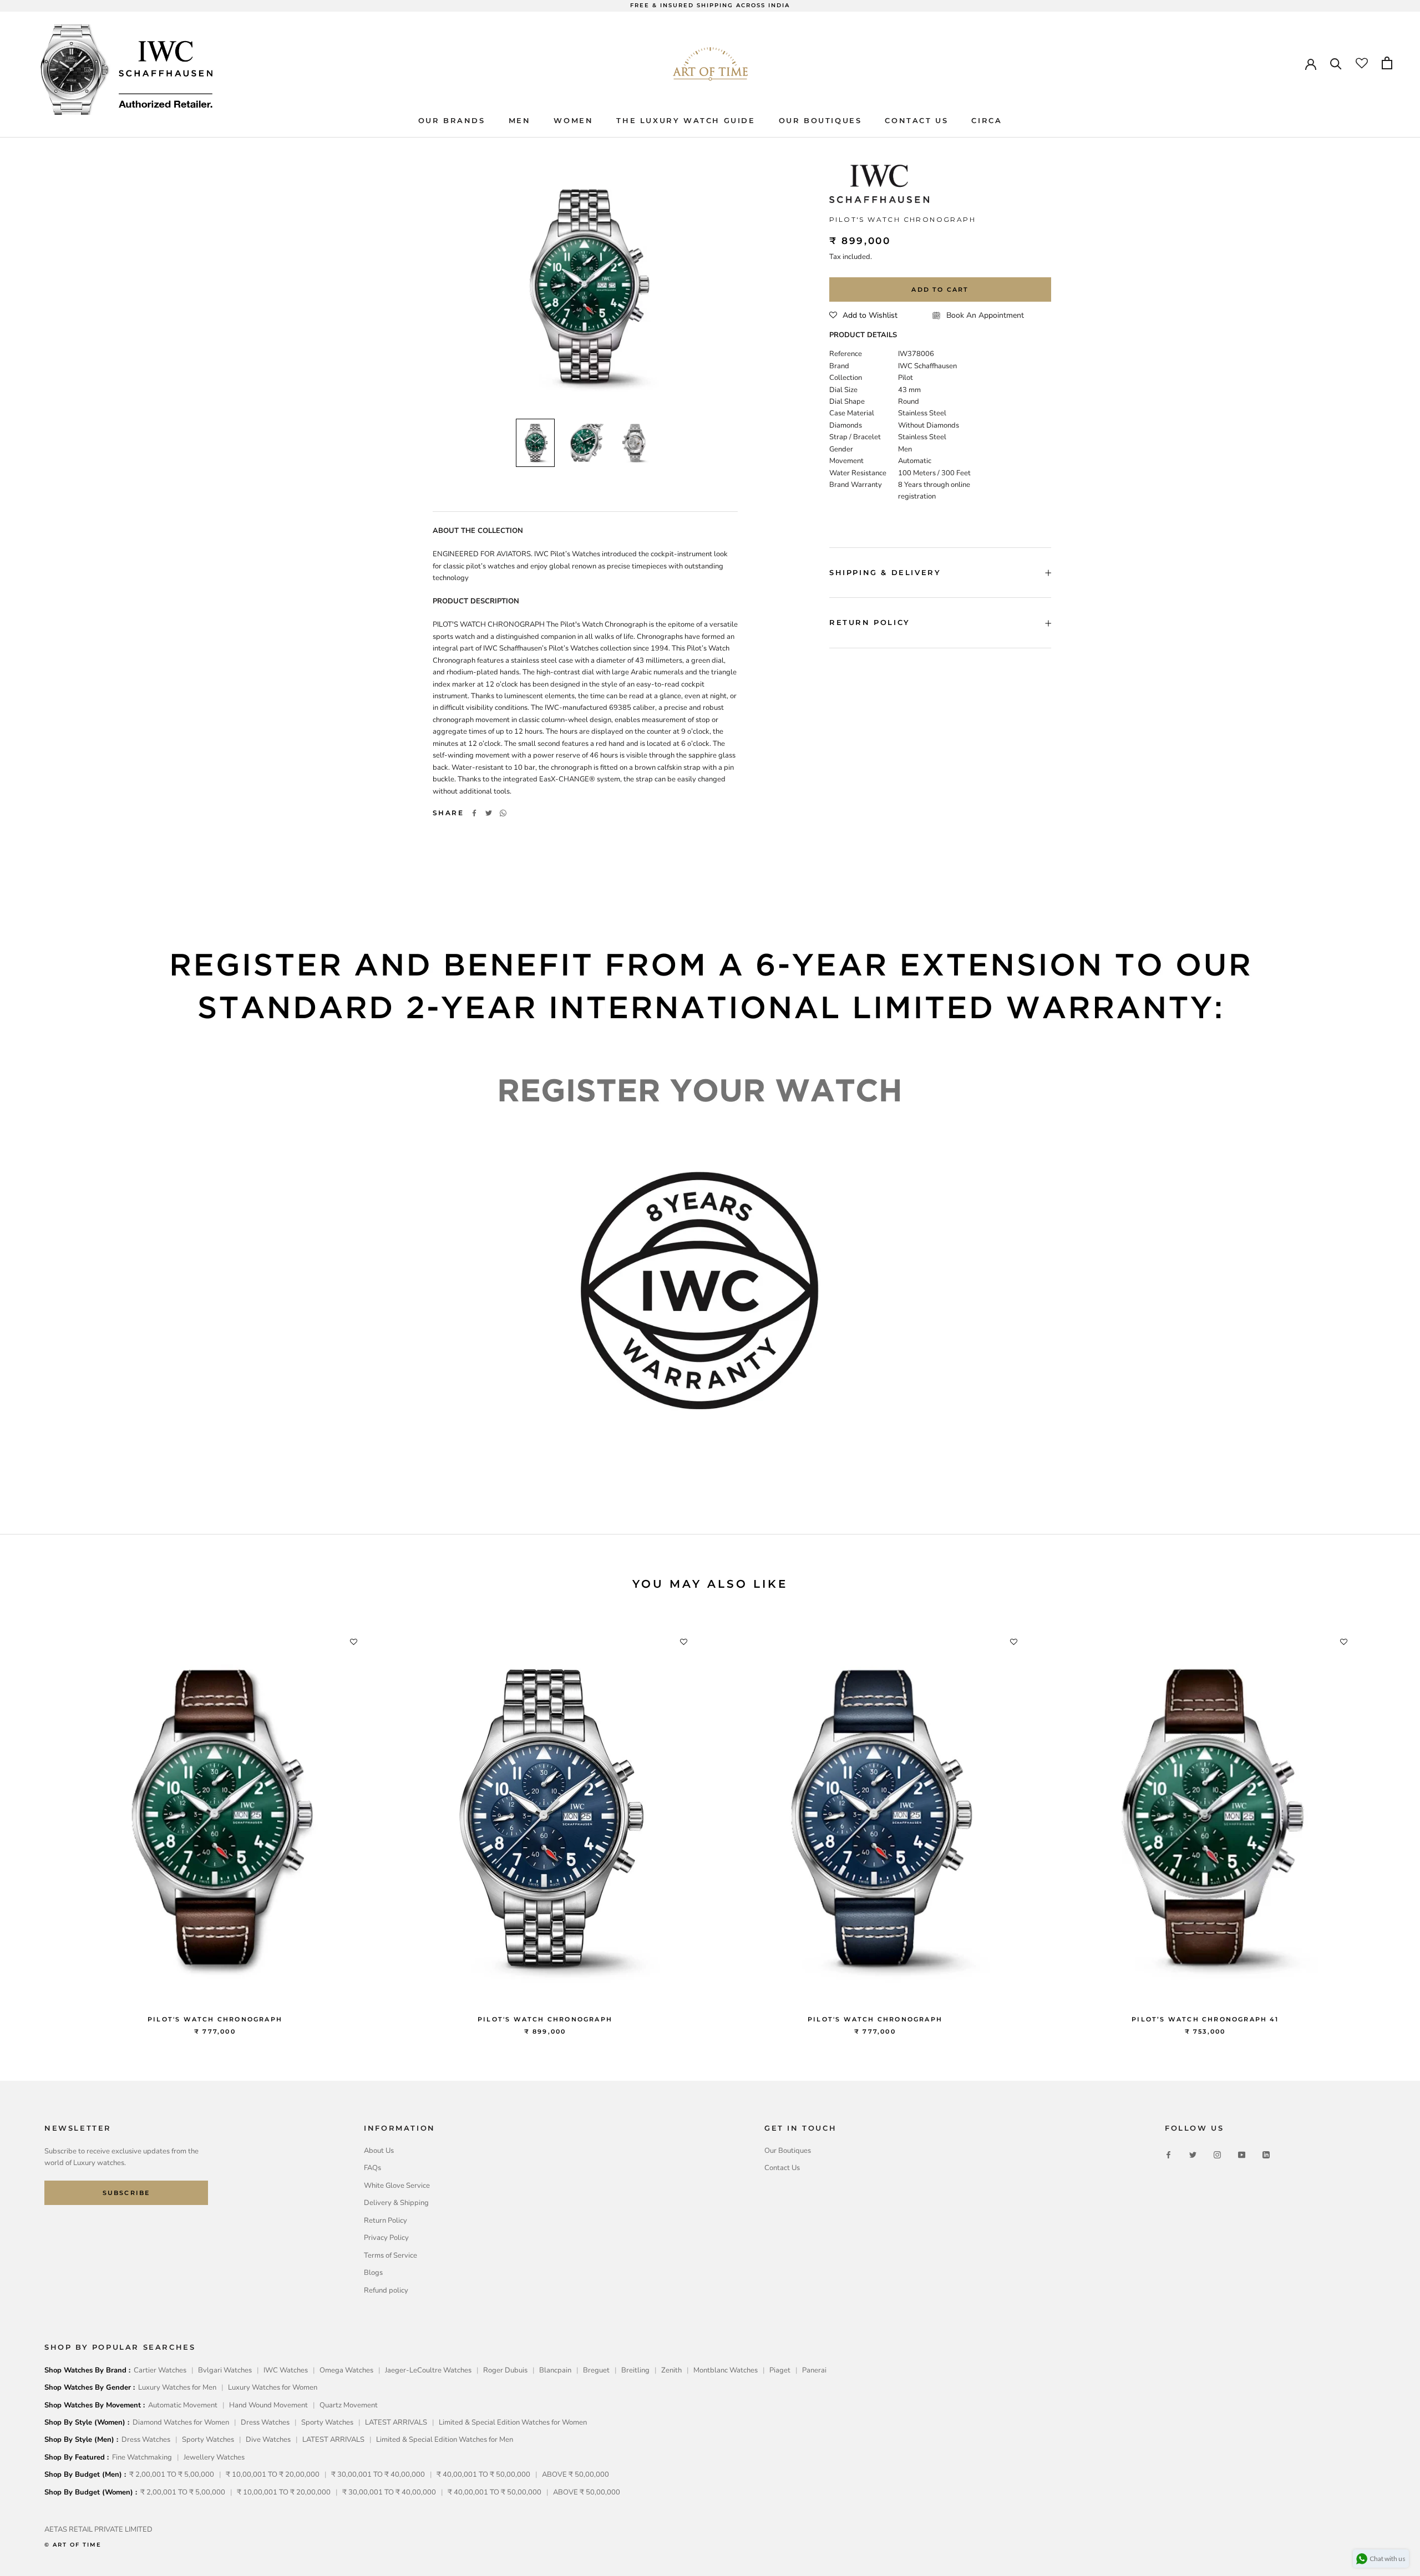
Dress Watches (265, 2422)
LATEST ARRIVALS (396, 2422)
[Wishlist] (1362, 63)
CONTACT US (916, 120)
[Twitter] (489, 813)
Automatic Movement (183, 2405)
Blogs (373, 2273)
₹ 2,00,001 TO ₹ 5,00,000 (172, 2475)
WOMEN (573, 120)
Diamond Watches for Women (181, 2422)
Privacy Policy (386, 2238)
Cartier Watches (160, 2370)
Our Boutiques (788, 2151)
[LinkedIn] (1266, 2155)
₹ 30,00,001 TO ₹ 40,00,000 (378, 2475)
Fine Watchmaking (142, 2457)
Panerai (814, 2370)
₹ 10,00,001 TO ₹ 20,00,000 (273, 2475)
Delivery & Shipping (396, 2203)
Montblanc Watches (726, 2370)
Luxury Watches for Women (273, 2387)
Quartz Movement (349, 2405)
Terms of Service (390, 2255)
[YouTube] (1242, 2155)
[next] (1385, 1822)
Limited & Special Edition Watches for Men (445, 2440)
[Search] (1336, 63)
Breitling (635, 2370)
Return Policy (386, 2221)
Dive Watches (268, 2440)
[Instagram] (1217, 2155)
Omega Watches (346, 2370)
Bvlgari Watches (225, 2370)
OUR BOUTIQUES (820, 120)
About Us (379, 2151)
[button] (863, 316)
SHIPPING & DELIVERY (885, 572)
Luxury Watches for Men (177, 2387)
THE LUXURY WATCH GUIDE (686, 120)
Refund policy (386, 2290)
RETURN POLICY (870, 623)
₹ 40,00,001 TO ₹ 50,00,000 (483, 2475)
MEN (520, 120)
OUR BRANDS (452, 120)
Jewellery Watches (214, 2457)
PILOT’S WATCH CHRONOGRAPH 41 (1205, 2019)
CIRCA (987, 120)
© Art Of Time (73, 2545)
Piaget (780, 2370)
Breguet (596, 2370)
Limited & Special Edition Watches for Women (513, 2422)
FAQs (372, 2168)
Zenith (671, 2370)
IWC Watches (286, 2370)
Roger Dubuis (505, 2370)
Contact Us (782, 2168)
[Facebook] (474, 813)
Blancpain (555, 2370)
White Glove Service (397, 2186)
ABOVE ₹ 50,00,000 (575, 2475)
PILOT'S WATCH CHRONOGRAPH (215, 2019)
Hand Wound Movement (268, 2405)
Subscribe (126, 2193)
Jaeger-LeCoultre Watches (428, 2370)
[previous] (35, 1822)
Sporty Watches (327, 2422)
